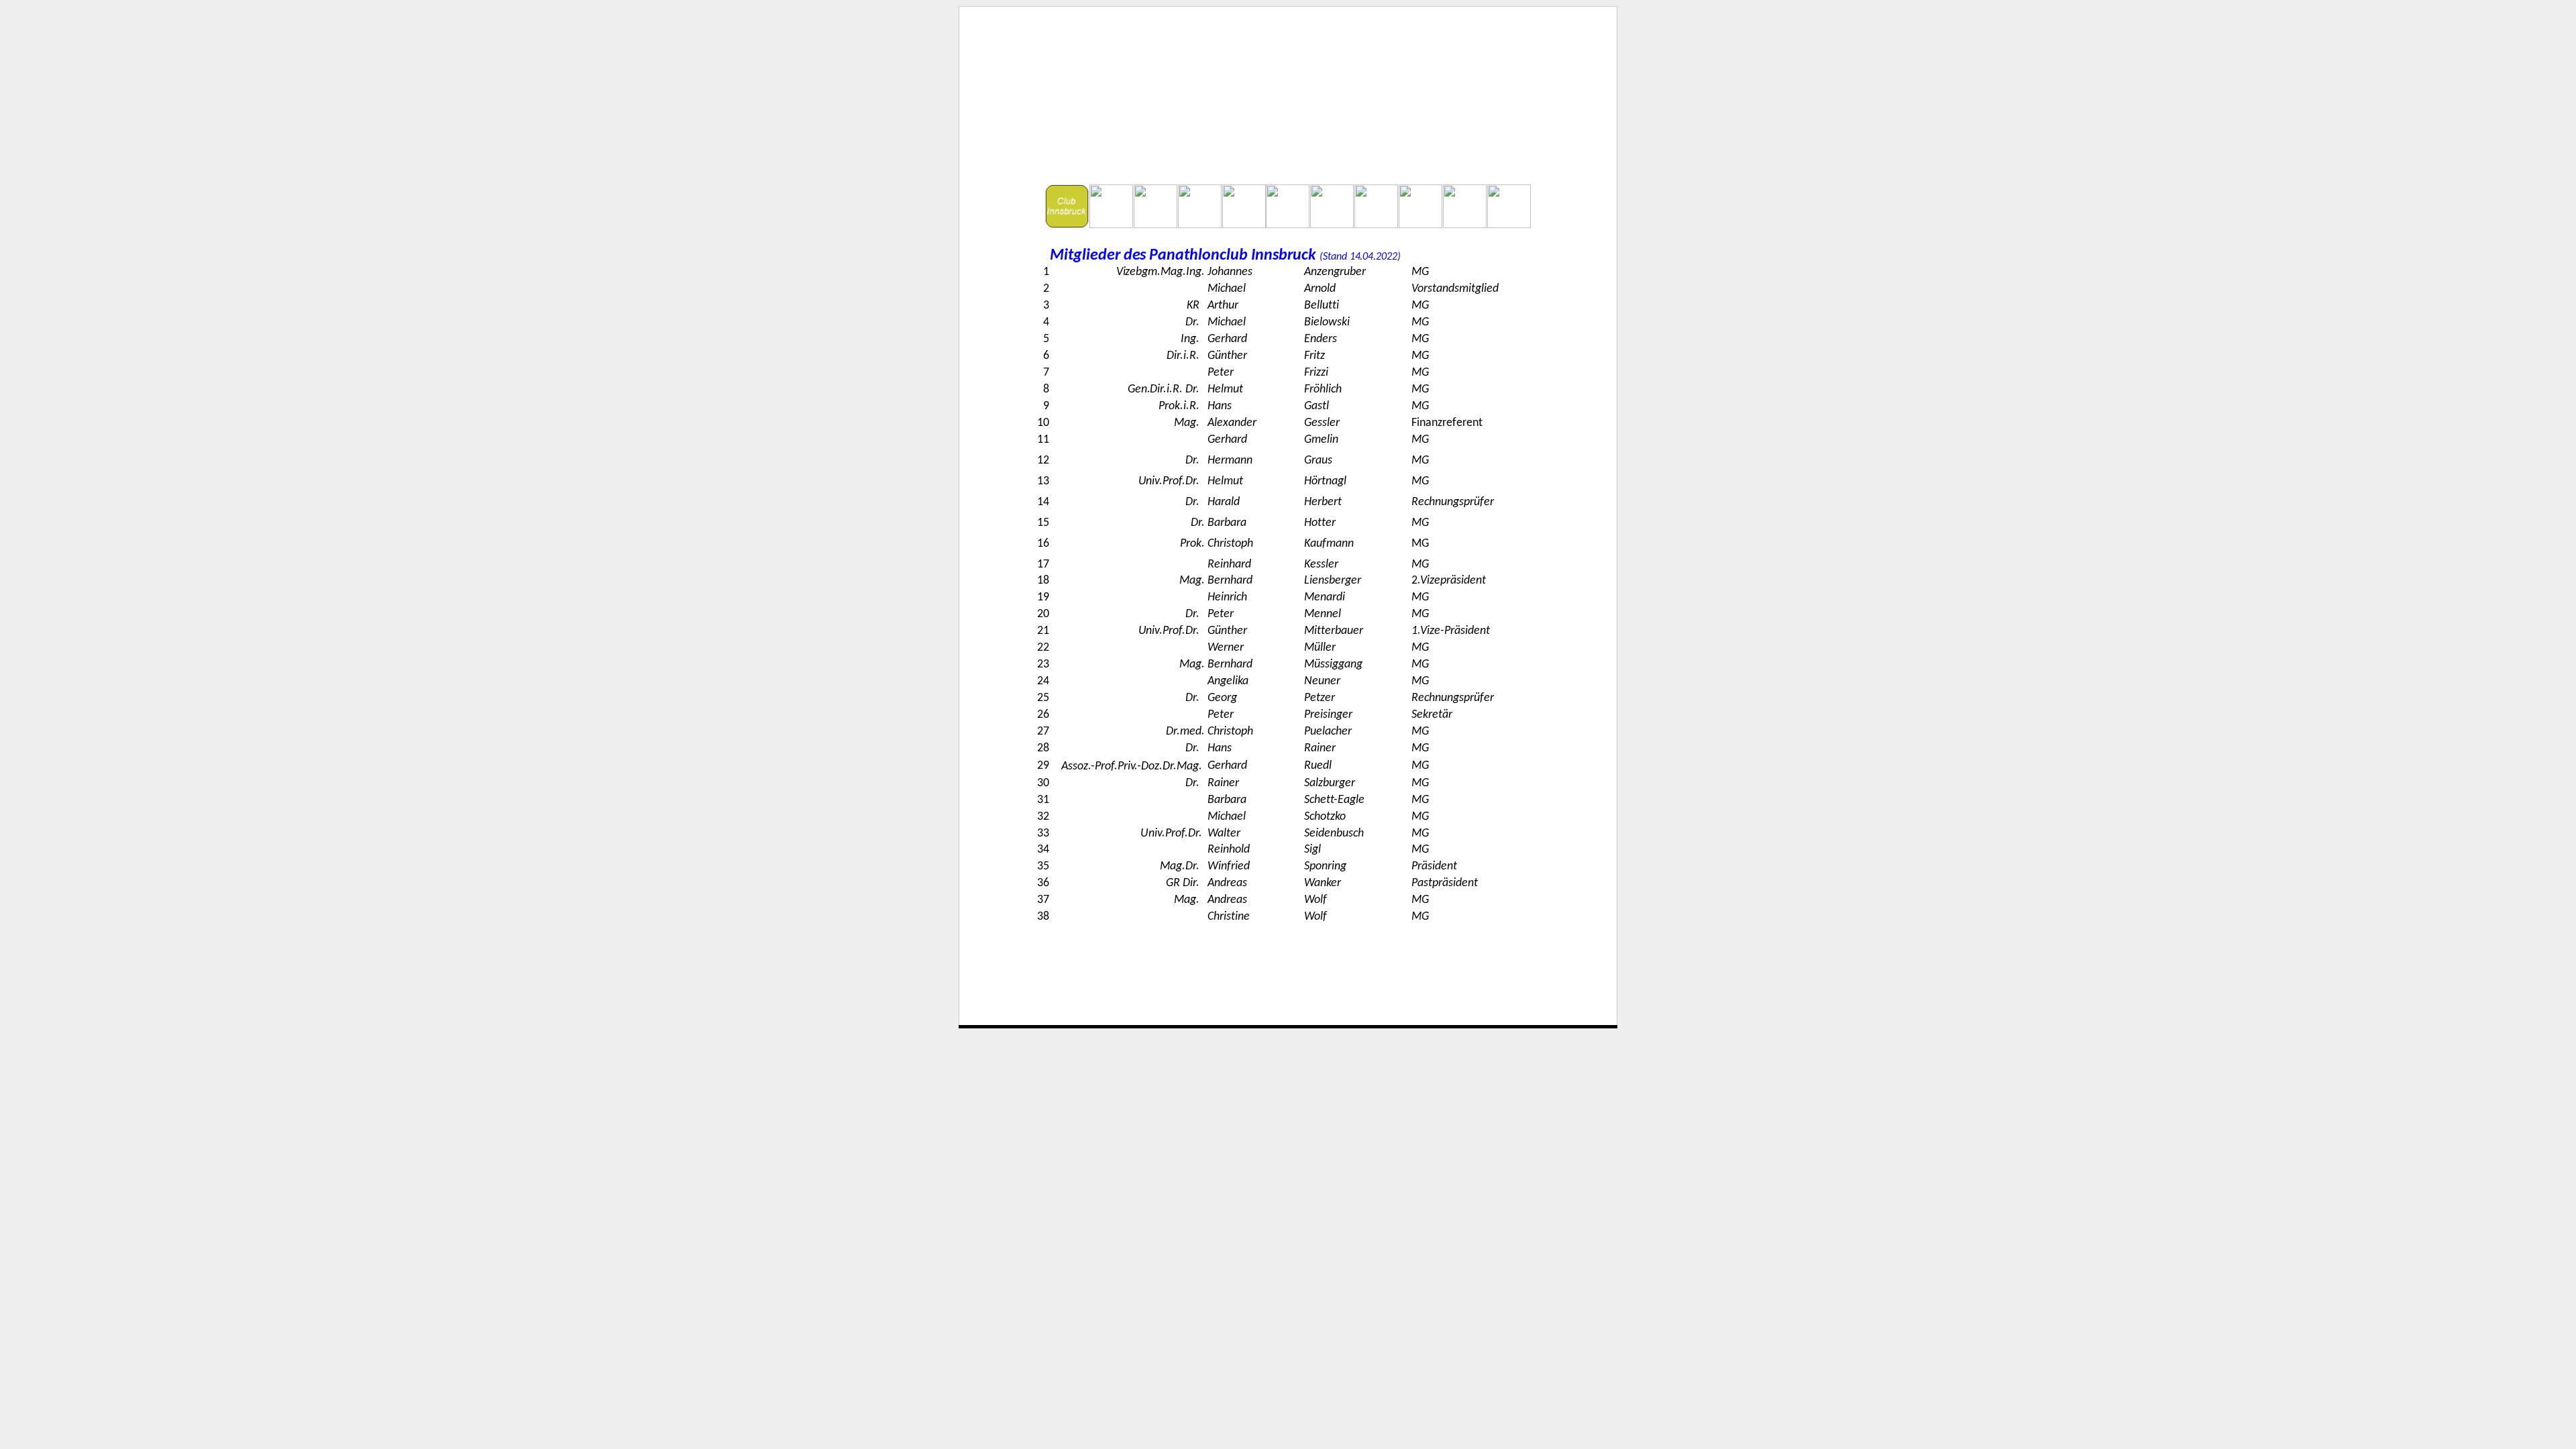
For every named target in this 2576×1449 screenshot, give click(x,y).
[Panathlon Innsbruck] (1288, 74)
